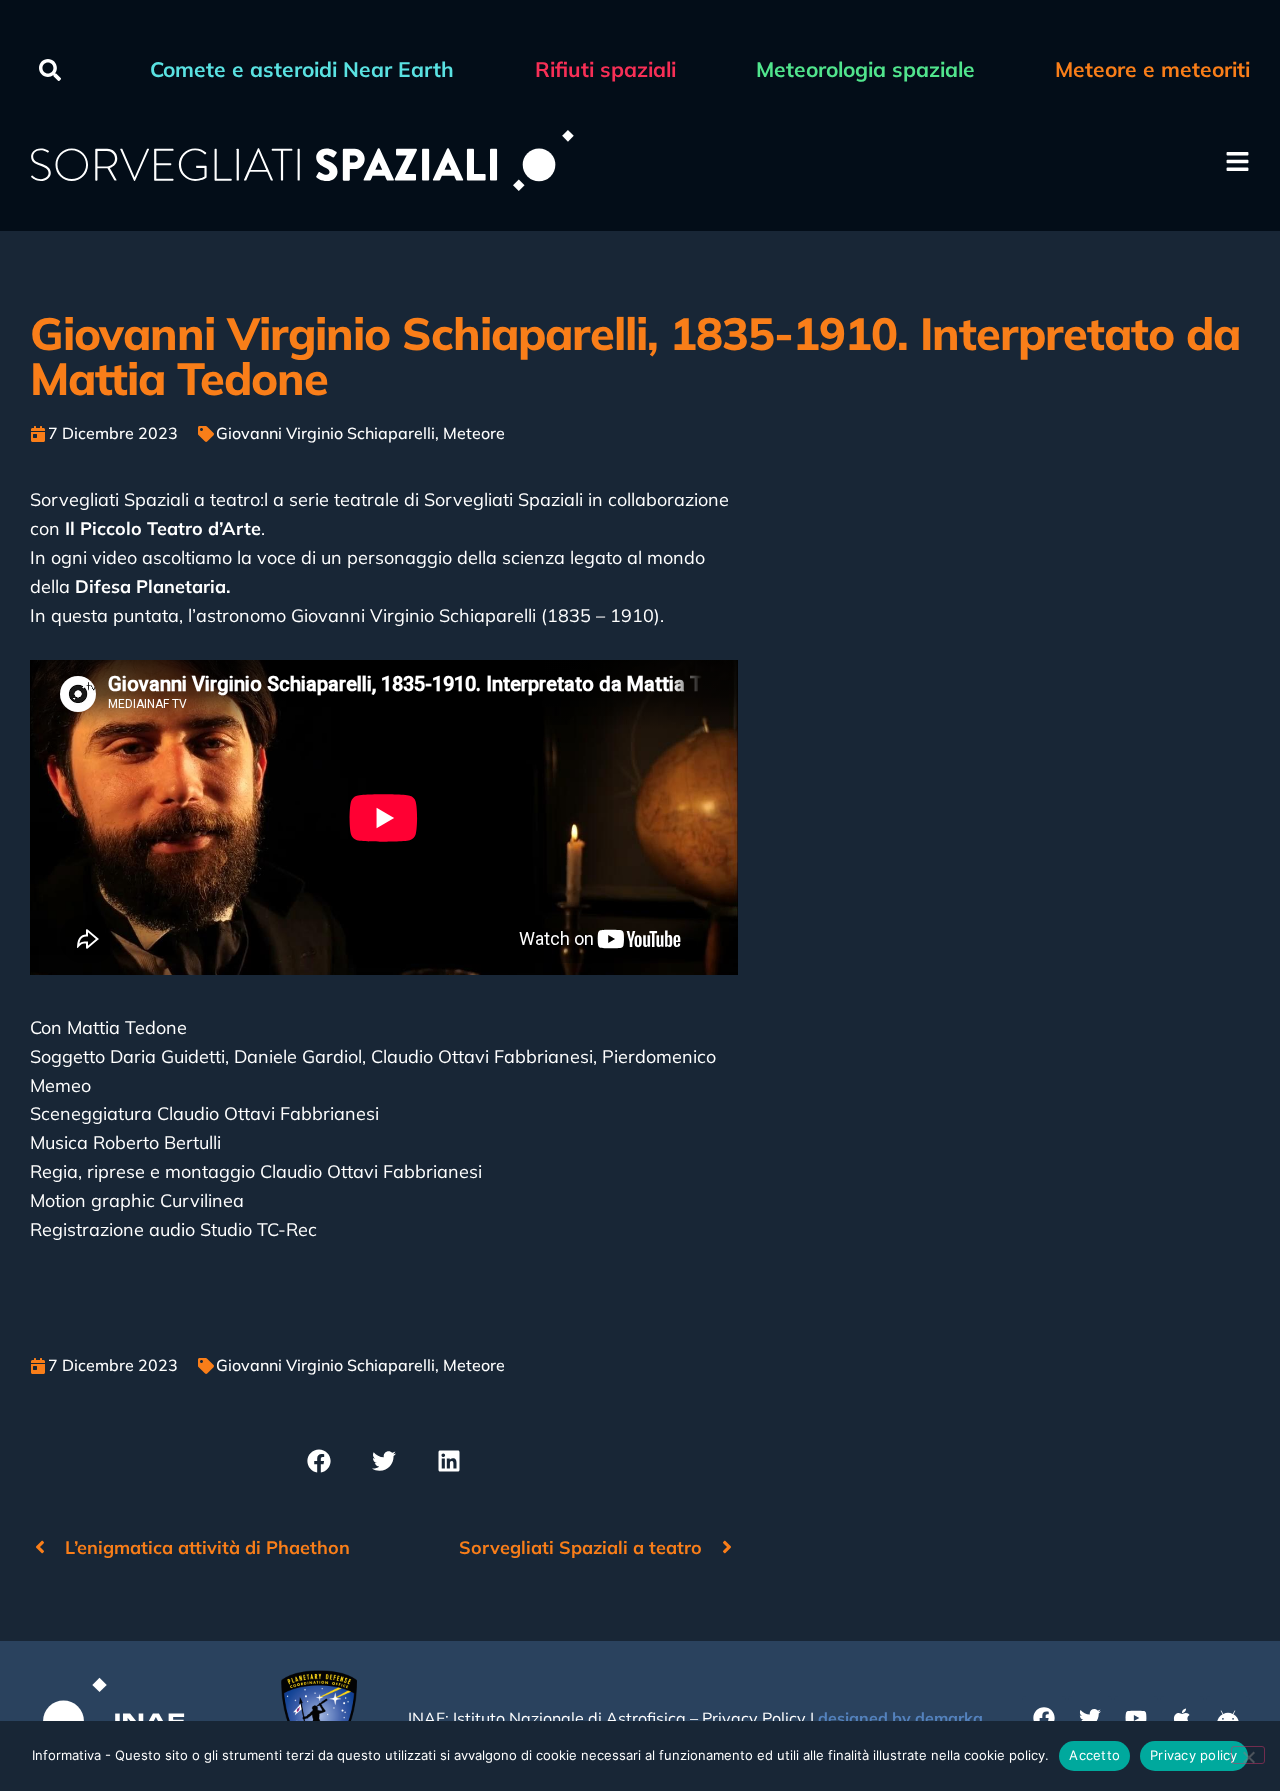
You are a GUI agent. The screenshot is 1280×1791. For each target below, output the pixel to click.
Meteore (474, 433)
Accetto (1094, 1755)
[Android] (1228, 1718)
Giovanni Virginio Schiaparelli (325, 433)
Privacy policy (1194, 1755)
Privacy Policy (754, 1718)
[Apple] (1182, 1718)
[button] (50, 70)
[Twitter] (1090, 1718)
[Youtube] (1136, 1718)
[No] (1248, 1755)
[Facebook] (1044, 1718)
